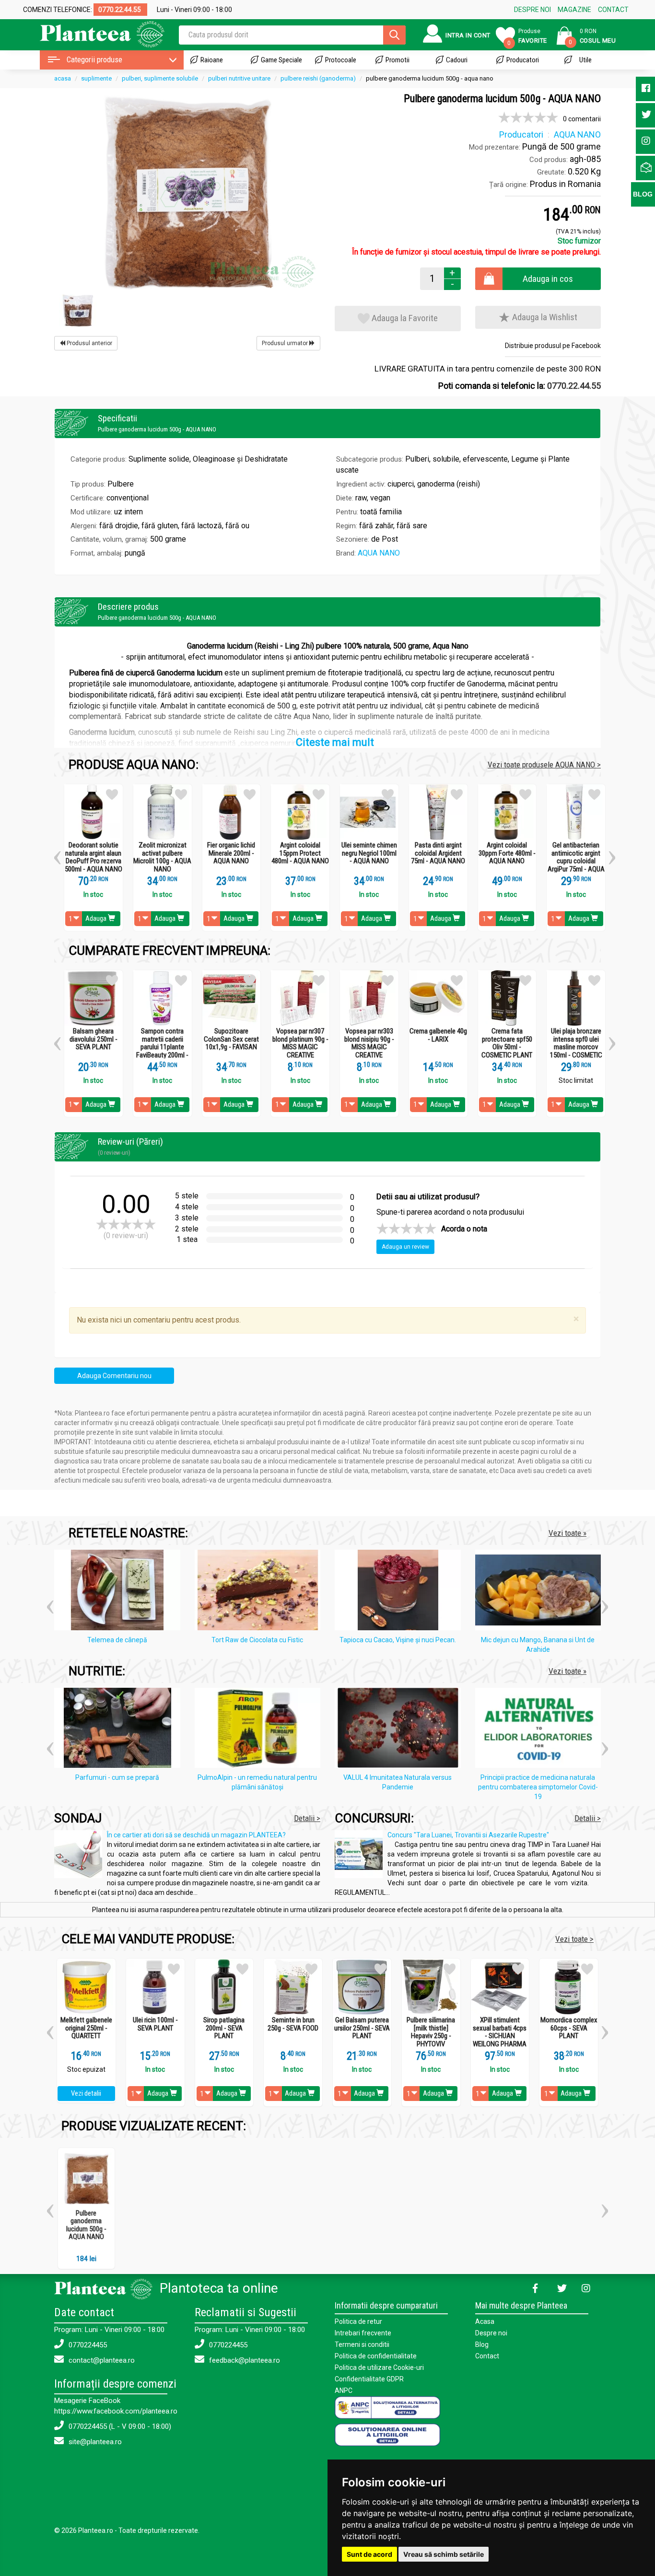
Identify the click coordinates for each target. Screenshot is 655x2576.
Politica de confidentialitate (376, 2356)
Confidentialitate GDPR (369, 2379)
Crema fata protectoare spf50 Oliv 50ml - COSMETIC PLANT (507, 1043)
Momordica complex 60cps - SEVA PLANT (569, 2028)
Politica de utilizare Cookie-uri (379, 2367)
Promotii (398, 60)
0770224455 (87, 2345)
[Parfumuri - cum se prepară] (120, 1729)
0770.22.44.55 (574, 386)
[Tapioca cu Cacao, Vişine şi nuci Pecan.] (400, 1592)
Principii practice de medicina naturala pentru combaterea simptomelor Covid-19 (538, 1787)
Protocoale (341, 60)
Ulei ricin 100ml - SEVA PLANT (155, 2024)
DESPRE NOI (532, 10)
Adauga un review (405, 1247)
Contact (487, 2356)
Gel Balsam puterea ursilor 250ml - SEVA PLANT (362, 2028)
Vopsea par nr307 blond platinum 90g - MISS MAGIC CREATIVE (300, 1043)
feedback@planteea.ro (244, 2360)
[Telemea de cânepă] (120, 1592)
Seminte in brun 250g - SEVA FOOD (293, 2024)
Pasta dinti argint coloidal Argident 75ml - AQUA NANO (438, 853)
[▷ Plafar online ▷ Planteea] (94, 33)
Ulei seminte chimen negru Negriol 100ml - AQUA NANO (369, 853)
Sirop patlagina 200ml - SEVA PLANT (224, 2028)
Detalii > (307, 1818)
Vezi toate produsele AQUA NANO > (544, 765)
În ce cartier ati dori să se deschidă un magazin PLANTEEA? (196, 1835)
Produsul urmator (286, 343)
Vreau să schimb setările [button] (444, 2554)
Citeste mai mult (335, 742)
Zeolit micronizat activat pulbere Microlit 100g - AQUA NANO (162, 857)
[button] (57, 854)
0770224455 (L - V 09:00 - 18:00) (119, 2426)
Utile (585, 60)
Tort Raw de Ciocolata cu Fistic (257, 1640)
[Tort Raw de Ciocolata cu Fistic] (260, 1592)
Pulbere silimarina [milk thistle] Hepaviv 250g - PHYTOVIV (431, 2032)
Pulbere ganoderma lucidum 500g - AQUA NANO (86, 2225)
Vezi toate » (567, 1533)
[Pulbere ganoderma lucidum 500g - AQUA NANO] (187, 192)
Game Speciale (281, 60)
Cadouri (457, 60)
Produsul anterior (89, 343)
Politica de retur (358, 2321)
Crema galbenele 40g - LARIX (438, 1035)
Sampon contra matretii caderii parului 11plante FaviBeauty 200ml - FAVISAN (162, 1047)
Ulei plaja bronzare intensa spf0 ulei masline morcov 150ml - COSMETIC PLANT (576, 1047)
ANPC (344, 2390)
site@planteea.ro (94, 2442)
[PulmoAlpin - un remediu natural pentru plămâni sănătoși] (260, 1729)
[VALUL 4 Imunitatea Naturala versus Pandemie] (400, 1729)
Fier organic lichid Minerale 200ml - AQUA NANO (231, 853)
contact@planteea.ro (101, 2360)
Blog (482, 2344)
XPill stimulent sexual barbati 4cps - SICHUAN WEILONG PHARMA (500, 2032)
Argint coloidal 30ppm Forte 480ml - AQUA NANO (507, 853)
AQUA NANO (379, 553)
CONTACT (613, 10)
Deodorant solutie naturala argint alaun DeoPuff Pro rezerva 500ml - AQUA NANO (94, 857)
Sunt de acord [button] (369, 2554)
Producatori (523, 60)
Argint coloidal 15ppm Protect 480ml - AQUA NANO (300, 853)
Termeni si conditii (362, 2344)
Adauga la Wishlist (544, 317)
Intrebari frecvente (363, 2333)
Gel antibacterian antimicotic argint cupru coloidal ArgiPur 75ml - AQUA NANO (576, 861)
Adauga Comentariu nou (114, 1376)
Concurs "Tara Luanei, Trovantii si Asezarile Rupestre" (468, 1835)
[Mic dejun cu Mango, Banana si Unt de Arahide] (541, 1592)
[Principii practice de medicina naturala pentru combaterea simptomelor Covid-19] (541, 1729)
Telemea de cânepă (117, 1640)
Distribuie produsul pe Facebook (553, 346)
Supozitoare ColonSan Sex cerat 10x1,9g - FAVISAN (231, 1039)
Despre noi (491, 2333)
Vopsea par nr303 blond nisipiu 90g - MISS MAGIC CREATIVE (369, 1043)
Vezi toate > (574, 1939)
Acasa (485, 2321)
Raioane (212, 60)
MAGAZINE (574, 10)
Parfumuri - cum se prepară (117, 1777)
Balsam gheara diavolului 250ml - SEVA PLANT (94, 1039)
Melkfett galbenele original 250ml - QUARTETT (86, 2028)
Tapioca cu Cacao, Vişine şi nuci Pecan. (398, 1640)
